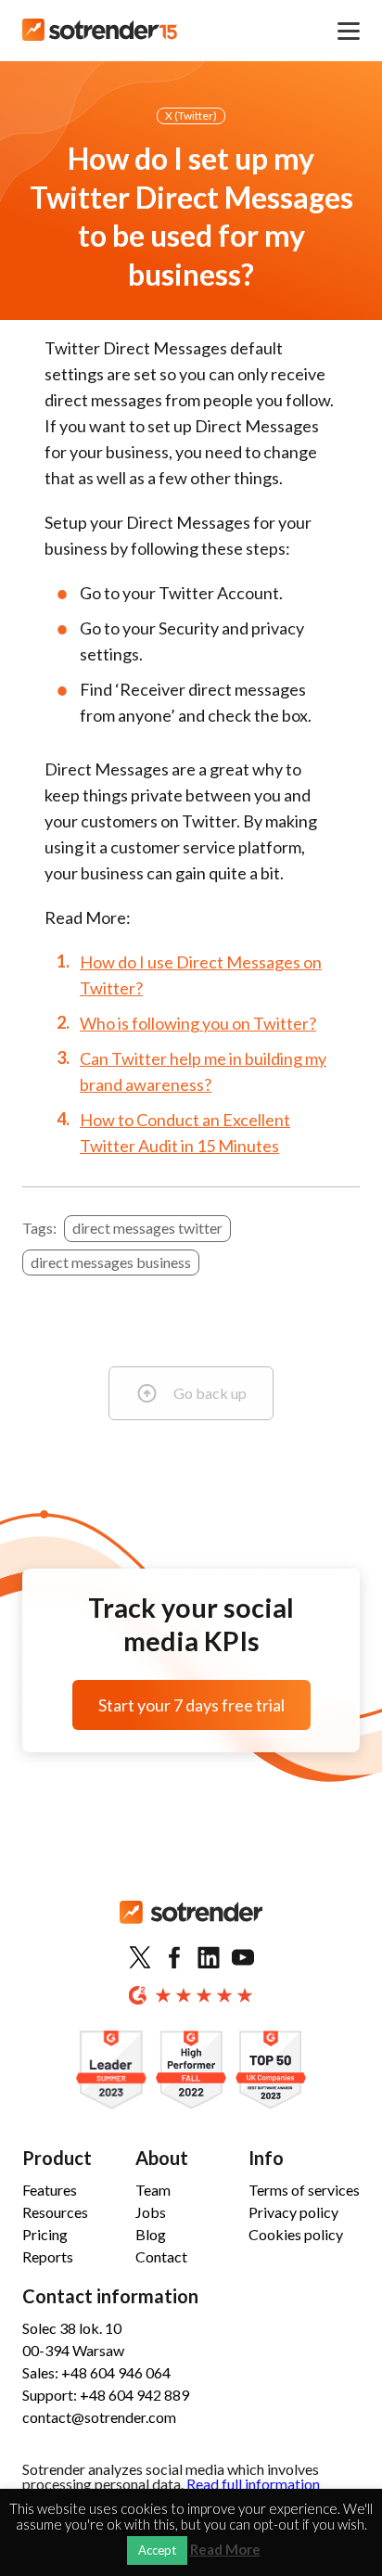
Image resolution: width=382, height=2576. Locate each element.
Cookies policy (296, 2234)
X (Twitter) (191, 115)
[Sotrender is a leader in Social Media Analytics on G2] (111, 2071)
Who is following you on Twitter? (198, 1023)
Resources (55, 2212)
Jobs (151, 2212)
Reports (48, 2256)
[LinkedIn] (209, 1958)
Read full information (253, 2484)
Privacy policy (293, 2212)
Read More (225, 2550)
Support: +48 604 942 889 (106, 2395)
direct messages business (111, 1262)
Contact (161, 2256)
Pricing (45, 2234)
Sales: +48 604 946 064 (96, 2372)
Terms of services (304, 2190)
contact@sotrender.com (99, 2417)
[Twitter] (140, 1958)
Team (153, 2190)
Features (50, 2190)
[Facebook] (174, 1958)
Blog (151, 2234)
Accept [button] (157, 2550)
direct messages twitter (147, 1228)
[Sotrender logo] (191, 1927)
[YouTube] (243, 1958)
